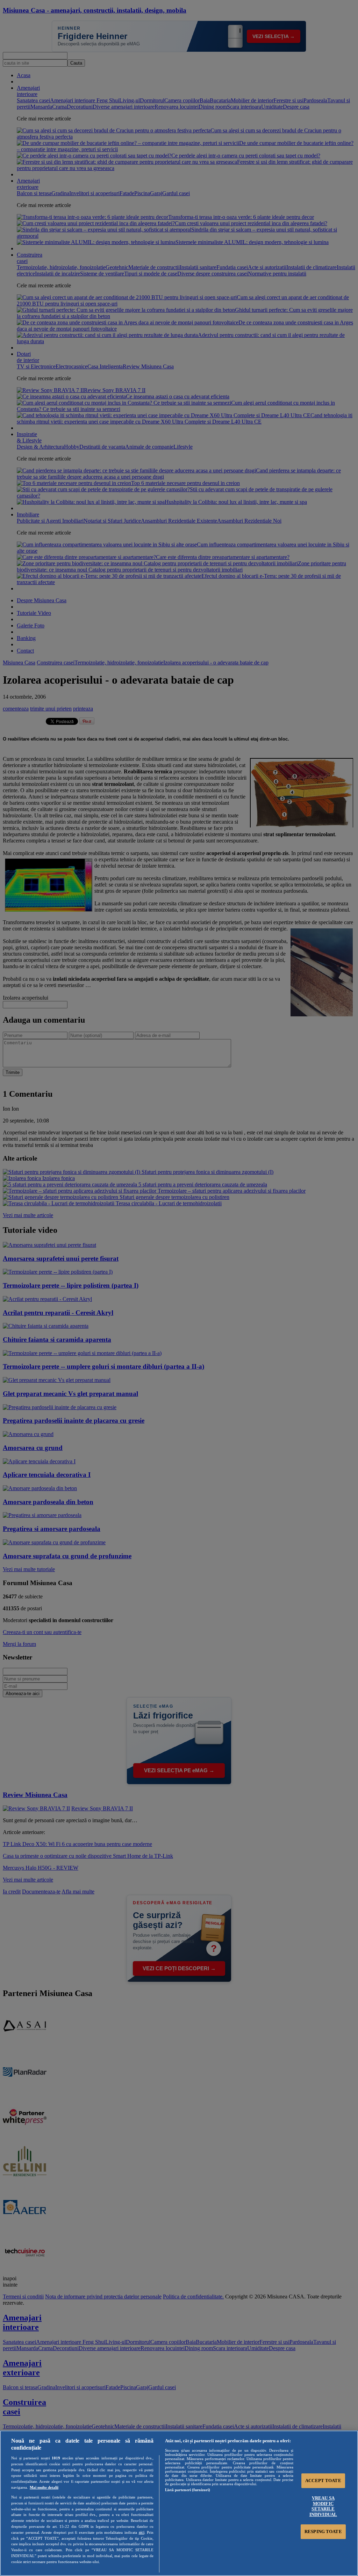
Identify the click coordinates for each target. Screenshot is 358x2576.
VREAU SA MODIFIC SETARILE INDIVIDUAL (323, 2506)
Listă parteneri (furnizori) (188, 2490)
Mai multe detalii (44, 2487)
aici (142, 2532)
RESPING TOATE (323, 2531)
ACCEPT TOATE (323, 2481)
